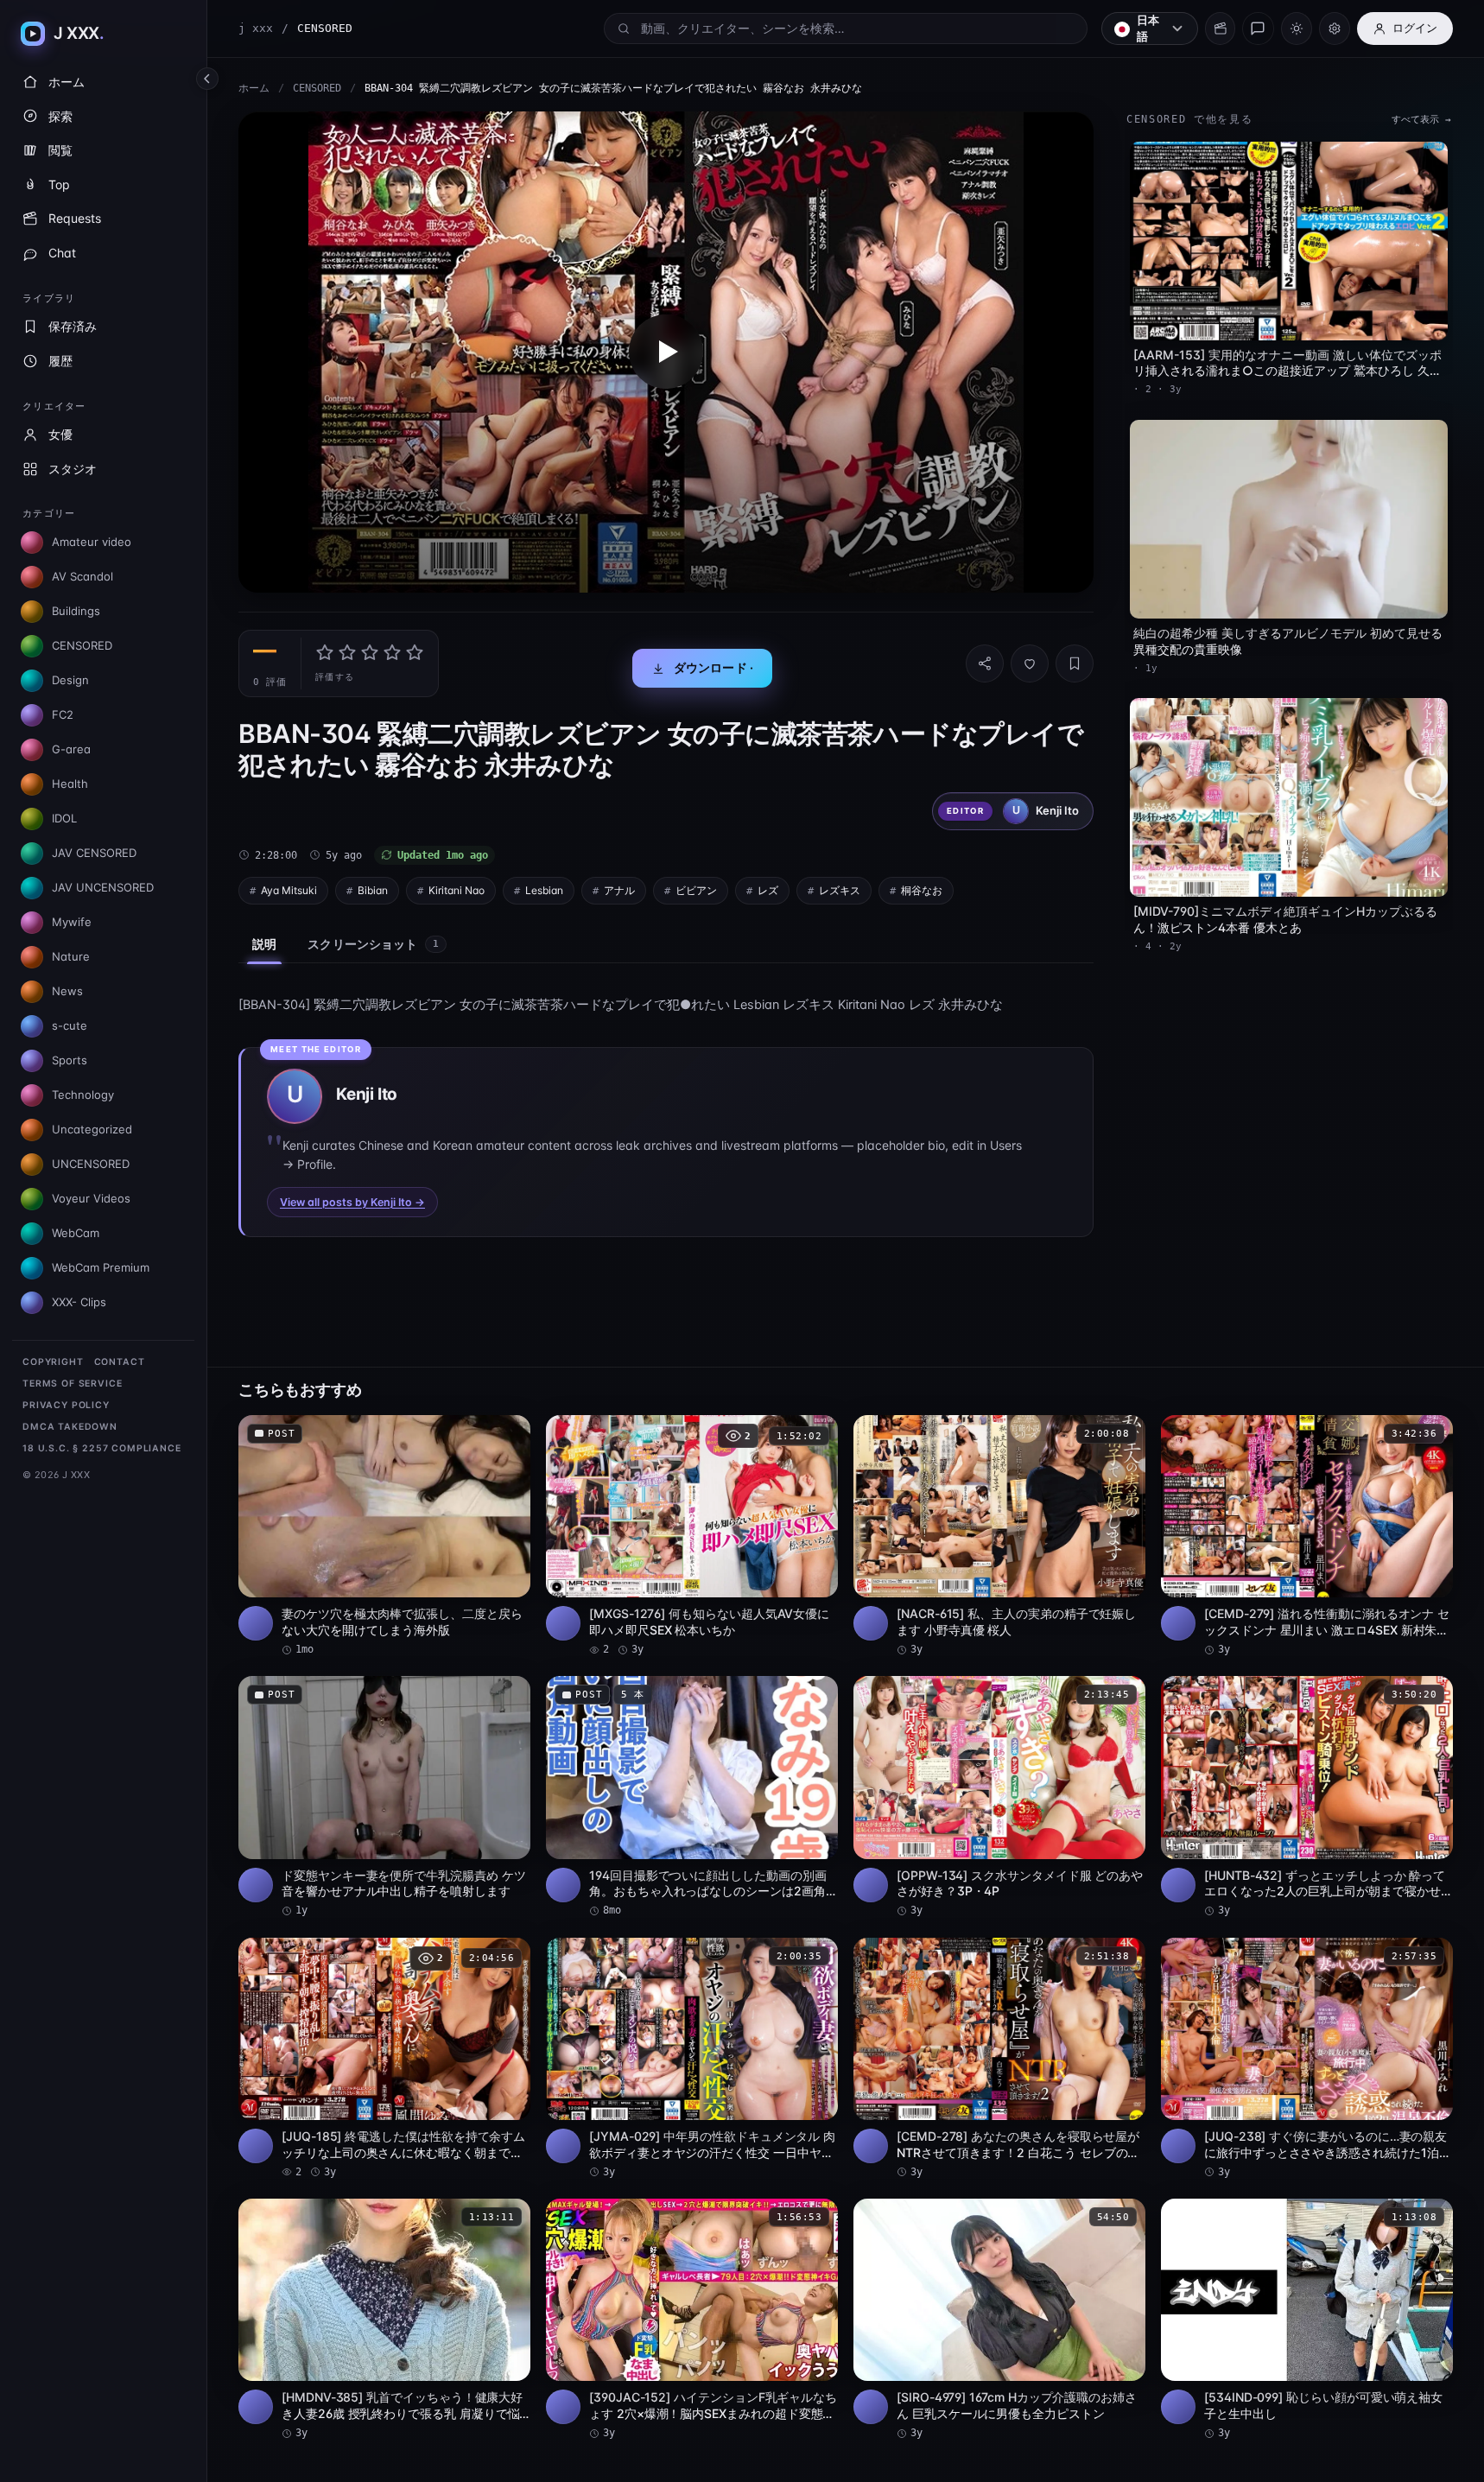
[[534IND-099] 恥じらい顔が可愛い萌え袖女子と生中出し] (1307, 2320)
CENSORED (317, 88)
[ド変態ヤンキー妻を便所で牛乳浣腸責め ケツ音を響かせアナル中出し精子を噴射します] (384, 1797)
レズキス (840, 890)
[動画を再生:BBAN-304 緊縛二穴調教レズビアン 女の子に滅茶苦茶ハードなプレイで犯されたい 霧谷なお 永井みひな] (666, 352)
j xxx (256, 28)
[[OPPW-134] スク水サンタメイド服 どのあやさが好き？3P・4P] (999, 1797)
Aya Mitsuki (289, 890)
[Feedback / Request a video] (1258, 29)
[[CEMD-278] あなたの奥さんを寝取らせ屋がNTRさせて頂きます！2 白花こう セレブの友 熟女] (999, 2059)
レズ (768, 890)
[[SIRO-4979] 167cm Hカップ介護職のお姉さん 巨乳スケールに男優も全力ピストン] (999, 2320)
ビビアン (696, 890)
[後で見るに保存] (508, 1434)
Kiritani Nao (457, 890)
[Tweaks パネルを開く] (1335, 29)
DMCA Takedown (70, 1427)
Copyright (53, 1362)
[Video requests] (1220, 29)
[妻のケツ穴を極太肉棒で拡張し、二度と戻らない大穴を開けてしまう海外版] (384, 1536)
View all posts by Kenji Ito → (352, 1202)
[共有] (985, 663)
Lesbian (544, 890)
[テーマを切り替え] (1297, 29)
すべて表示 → (1421, 120)
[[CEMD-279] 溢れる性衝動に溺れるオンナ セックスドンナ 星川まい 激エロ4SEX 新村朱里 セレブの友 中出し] (1307, 1536)
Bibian (373, 890)
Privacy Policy (66, 1405)
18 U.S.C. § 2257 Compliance (102, 1448)
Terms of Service (72, 1384)
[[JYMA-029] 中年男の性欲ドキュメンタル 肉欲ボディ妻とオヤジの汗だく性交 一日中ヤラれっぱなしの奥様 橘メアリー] (692, 2059)
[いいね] (1030, 663)
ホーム (254, 88)
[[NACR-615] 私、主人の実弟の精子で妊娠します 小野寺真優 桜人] (999, 1536)
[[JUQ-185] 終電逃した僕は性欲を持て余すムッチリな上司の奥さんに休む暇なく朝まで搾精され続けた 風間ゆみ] (384, 2059)
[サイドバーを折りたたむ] (207, 79)
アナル (619, 890)
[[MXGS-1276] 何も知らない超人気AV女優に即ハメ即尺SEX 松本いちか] (692, 1536)
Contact (120, 1362)
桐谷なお (922, 890)
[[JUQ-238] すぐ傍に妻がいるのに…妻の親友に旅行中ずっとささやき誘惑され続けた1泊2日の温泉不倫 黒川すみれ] (1307, 2059)
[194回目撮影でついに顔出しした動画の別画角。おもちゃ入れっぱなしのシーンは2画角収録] (692, 1797)
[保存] (1075, 663)
